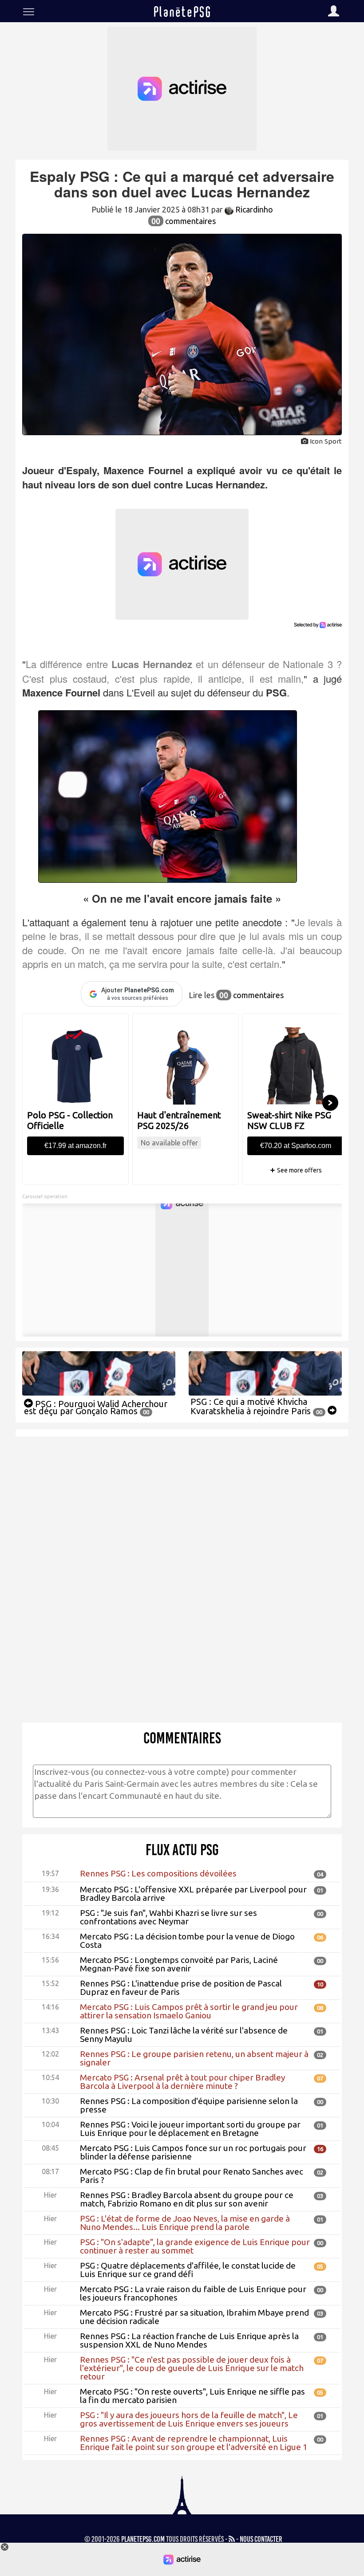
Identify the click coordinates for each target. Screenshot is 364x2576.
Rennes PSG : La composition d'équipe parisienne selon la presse (189, 2105)
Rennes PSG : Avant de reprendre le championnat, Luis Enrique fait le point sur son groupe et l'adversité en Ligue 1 (194, 2443)
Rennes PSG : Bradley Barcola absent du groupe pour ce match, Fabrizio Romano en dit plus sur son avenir (187, 2199)
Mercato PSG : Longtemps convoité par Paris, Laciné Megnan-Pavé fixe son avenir (179, 1964)
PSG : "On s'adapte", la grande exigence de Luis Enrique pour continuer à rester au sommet (195, 2246)
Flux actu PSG (182, 1850)
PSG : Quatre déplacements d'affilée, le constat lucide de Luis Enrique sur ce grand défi (188, 2270)
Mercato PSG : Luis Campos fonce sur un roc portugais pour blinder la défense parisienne (193, 2152)
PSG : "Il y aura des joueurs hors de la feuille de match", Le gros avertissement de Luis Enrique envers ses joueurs (189, 2419)
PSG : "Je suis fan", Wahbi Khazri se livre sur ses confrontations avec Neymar (168, 1917)
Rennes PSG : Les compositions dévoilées (158, 1873)
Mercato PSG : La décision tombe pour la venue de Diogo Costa (187, 1941)
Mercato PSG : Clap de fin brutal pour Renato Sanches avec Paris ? (192, 2176)
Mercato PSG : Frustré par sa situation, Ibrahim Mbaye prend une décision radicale (194, 2317)
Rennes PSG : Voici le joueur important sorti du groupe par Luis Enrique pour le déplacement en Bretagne (190, 2129)
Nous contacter (261, 2539)
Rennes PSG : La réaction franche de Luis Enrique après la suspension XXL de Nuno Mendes (189, 2340)
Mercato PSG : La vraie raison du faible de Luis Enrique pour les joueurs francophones (193, 2293)
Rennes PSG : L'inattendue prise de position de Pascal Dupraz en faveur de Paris (181, 1988)
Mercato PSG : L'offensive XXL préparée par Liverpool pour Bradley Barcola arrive (193, 1894)
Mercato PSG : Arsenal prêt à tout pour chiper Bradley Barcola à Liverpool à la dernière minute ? (182, 2082)
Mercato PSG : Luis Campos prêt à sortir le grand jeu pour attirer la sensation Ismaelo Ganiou (189, 2011)
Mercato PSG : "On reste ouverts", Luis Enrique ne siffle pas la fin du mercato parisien (192, 2396)
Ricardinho (253, 209)
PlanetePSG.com (143, 2539)
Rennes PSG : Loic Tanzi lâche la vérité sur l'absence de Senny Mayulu (184, 2035)
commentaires (184, 221)
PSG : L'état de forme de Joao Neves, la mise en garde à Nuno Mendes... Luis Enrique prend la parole (185, 2223)
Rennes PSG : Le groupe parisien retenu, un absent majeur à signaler (194, 2058)
